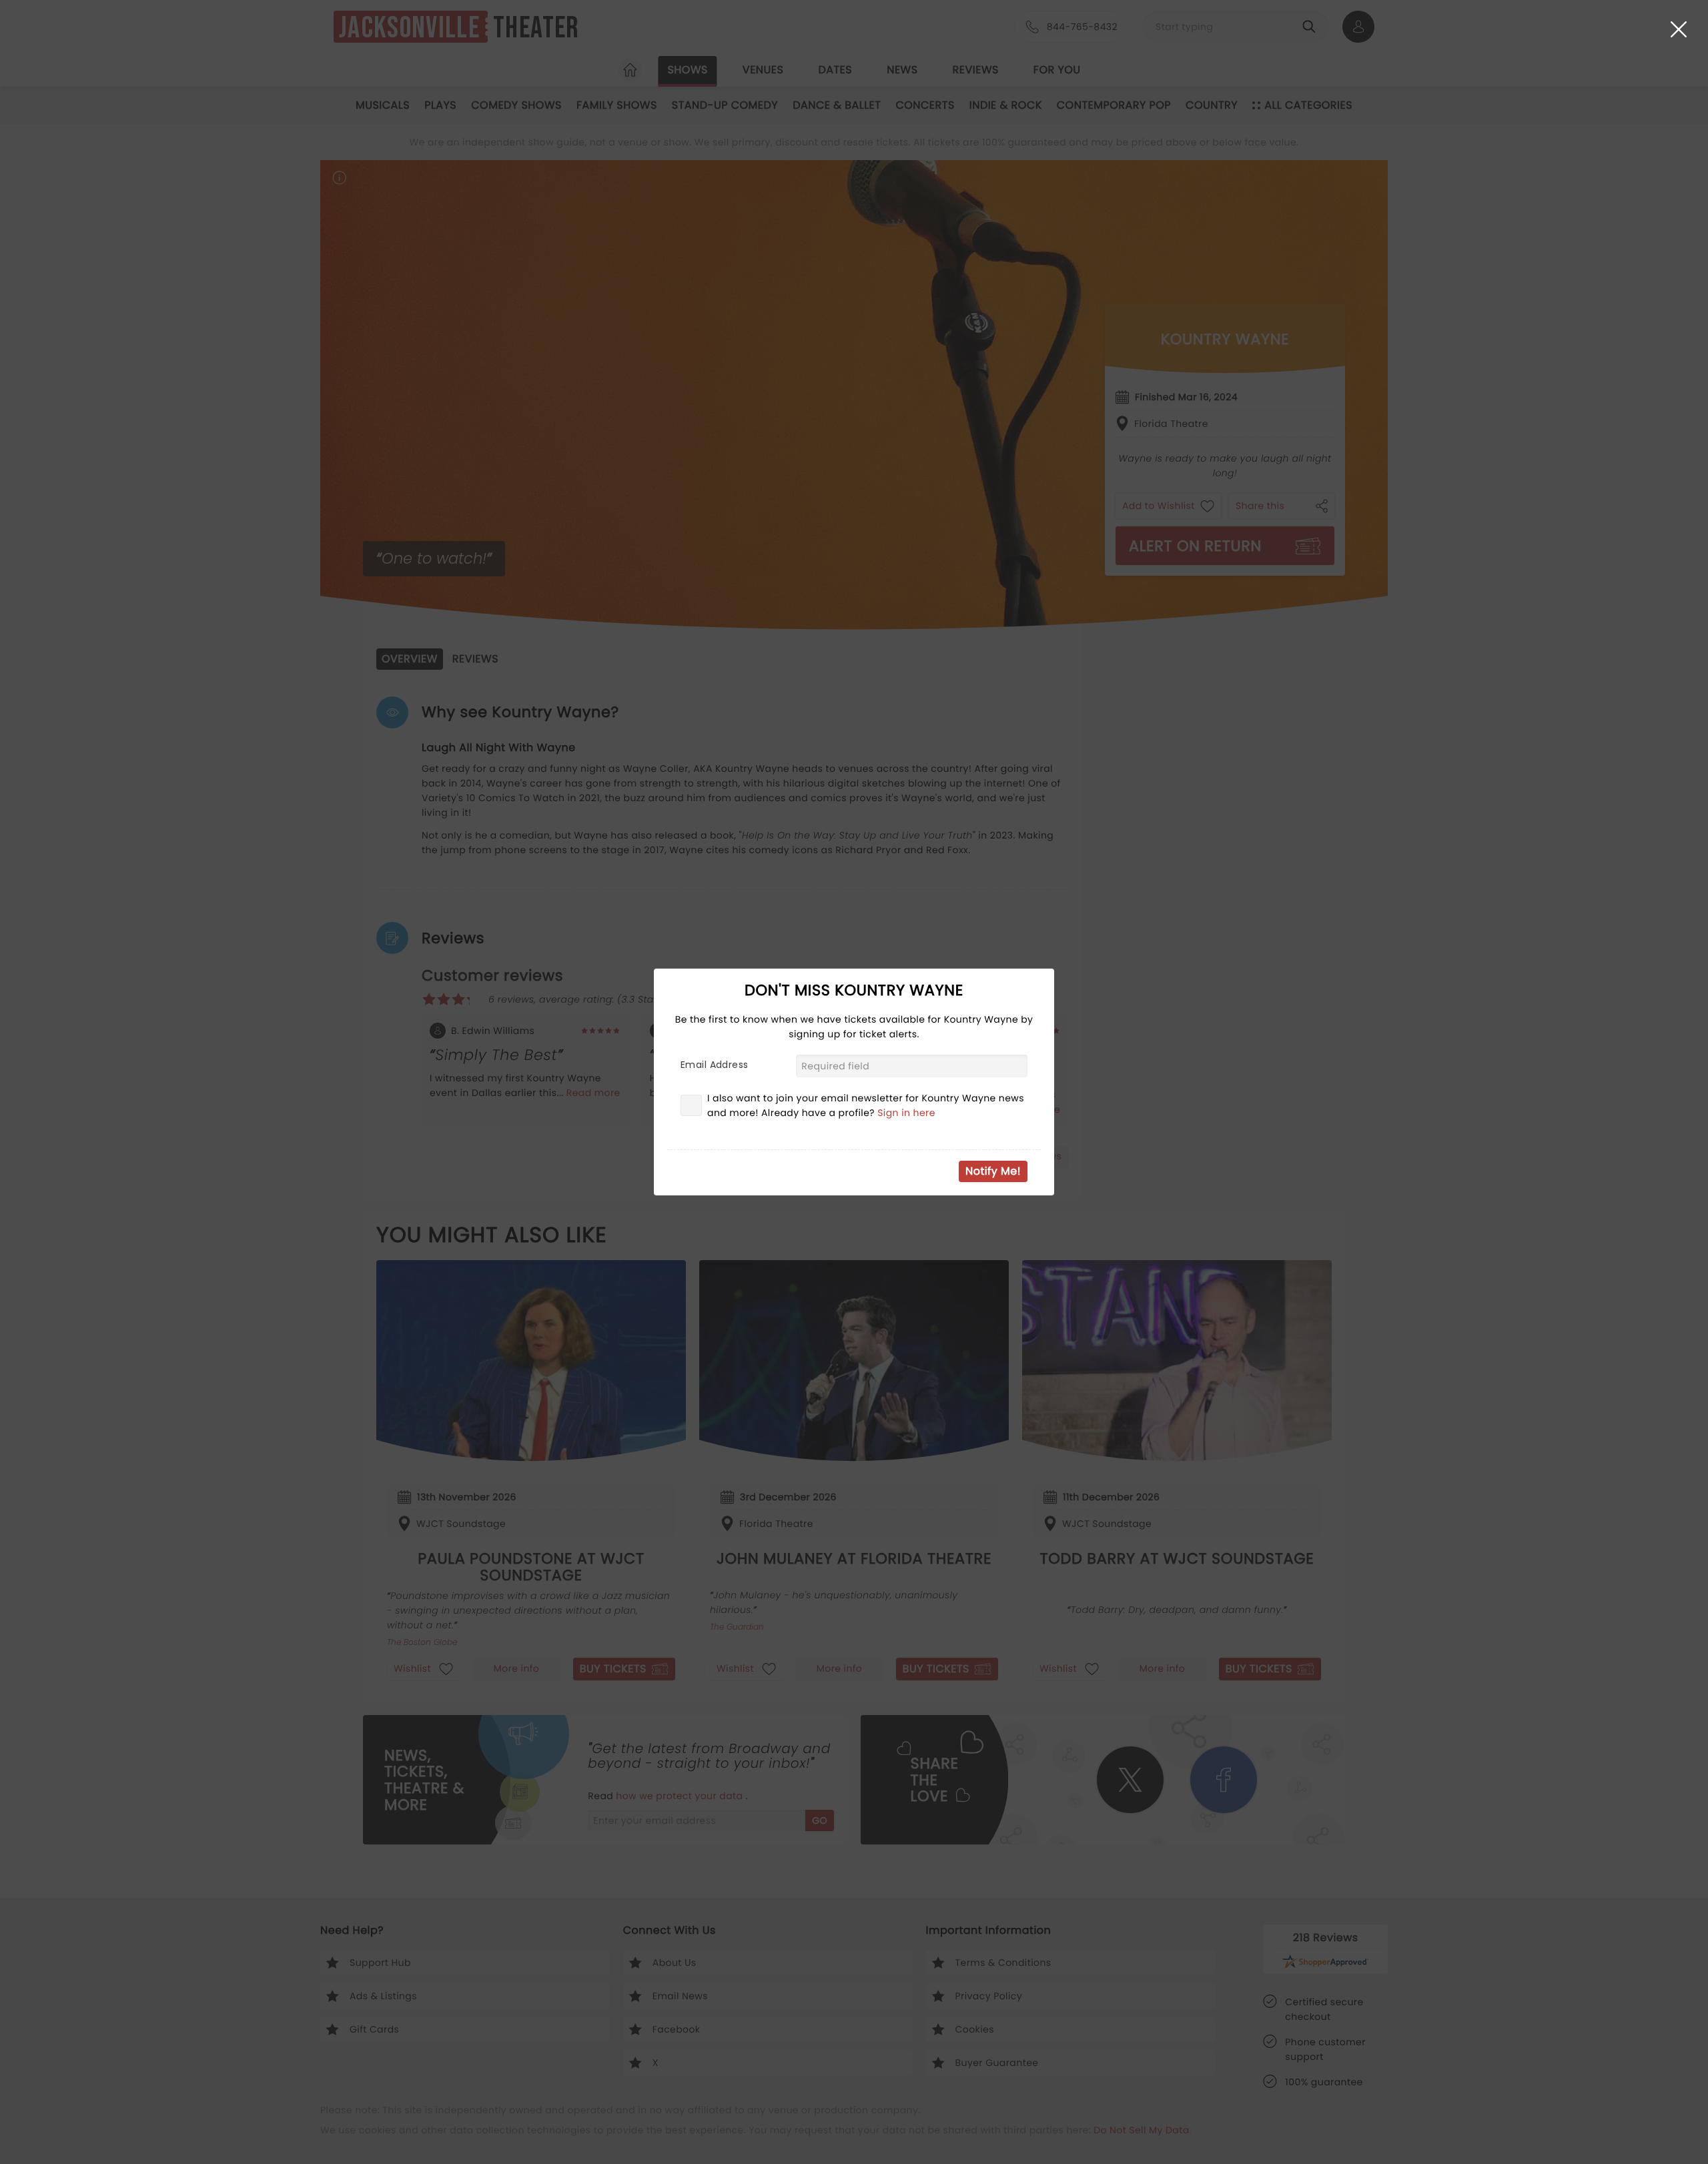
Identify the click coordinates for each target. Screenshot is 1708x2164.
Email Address (714, 1065)
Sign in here (906, 1113)
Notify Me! (993, 1171)
